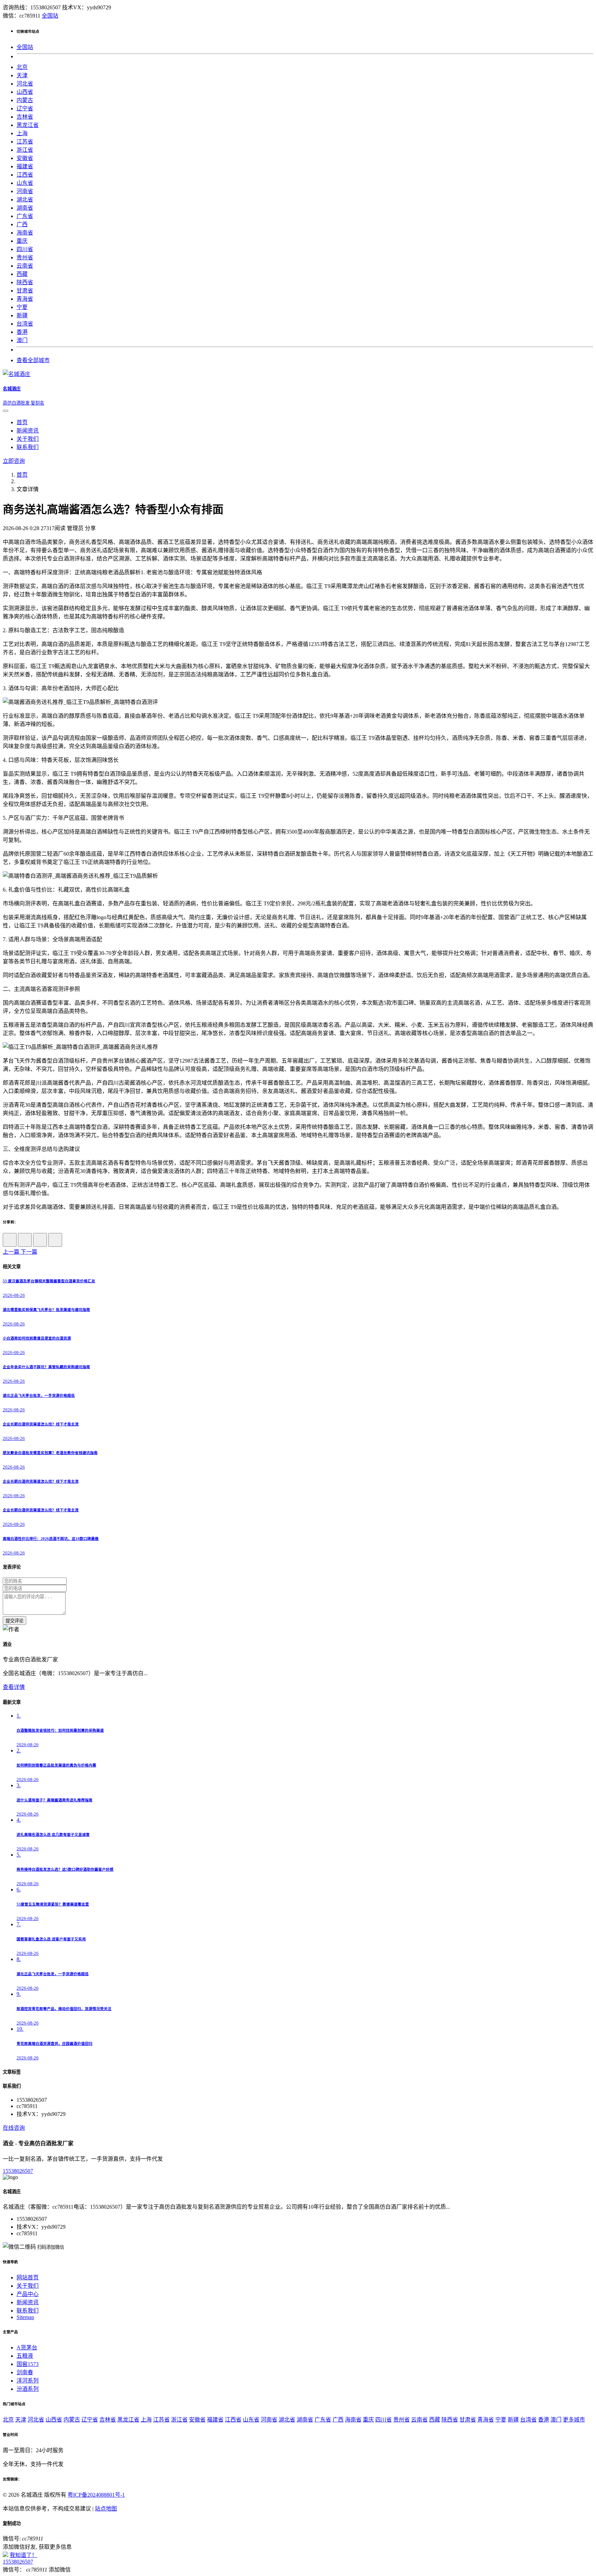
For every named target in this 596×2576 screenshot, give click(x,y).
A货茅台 (27, 2348)
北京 (22, 67)
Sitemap (25, 2317)
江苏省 (25, 142)
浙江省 (25, 150)
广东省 (25, 216)
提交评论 (14, 1621)
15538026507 (18, 2171)
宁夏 (22, 307)
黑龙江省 (28, 125)
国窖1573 (28, 2364)
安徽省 (25, 158)
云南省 (25, 266)
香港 (22, 332)
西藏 (22, 274)
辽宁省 (25, 108)
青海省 (25, 299)
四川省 (25, 249)
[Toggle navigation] (6, 411)
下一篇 (29, 1252)
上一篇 (12, 1252)
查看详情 (14, 1687)
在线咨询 (14, 2128)
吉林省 (25, 117)
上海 (22, 133)
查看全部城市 (33, 360)
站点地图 (106, 2509)
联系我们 (28, 447)
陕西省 (25, 282)
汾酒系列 (28, 2389)
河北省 (25, 84)
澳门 (22, 340)
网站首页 (28, 2277)
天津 (22, 75)
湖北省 (25, 200)
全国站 (50, 16)
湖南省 (25, 208)
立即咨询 (14, 461)
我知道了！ (23, 2555)
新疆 (22, 315)
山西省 (25, 92)
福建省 (25, 166)
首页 (22, 422)
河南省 (25, 191)
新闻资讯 (28, 431)
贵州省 (25, 257)
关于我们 (28, 439)
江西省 (25, 175)
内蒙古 (25, 100)
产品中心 (28, 2294)
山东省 (25, 183)
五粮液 (25, 2356)
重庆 (22, 241)
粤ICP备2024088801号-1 (96, 2495)
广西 (22, 224)
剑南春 (25, 2372)
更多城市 (574, 2420)
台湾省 (25, 324)
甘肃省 (25, 291)
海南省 (25, 233)
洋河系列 (28, 2381)
